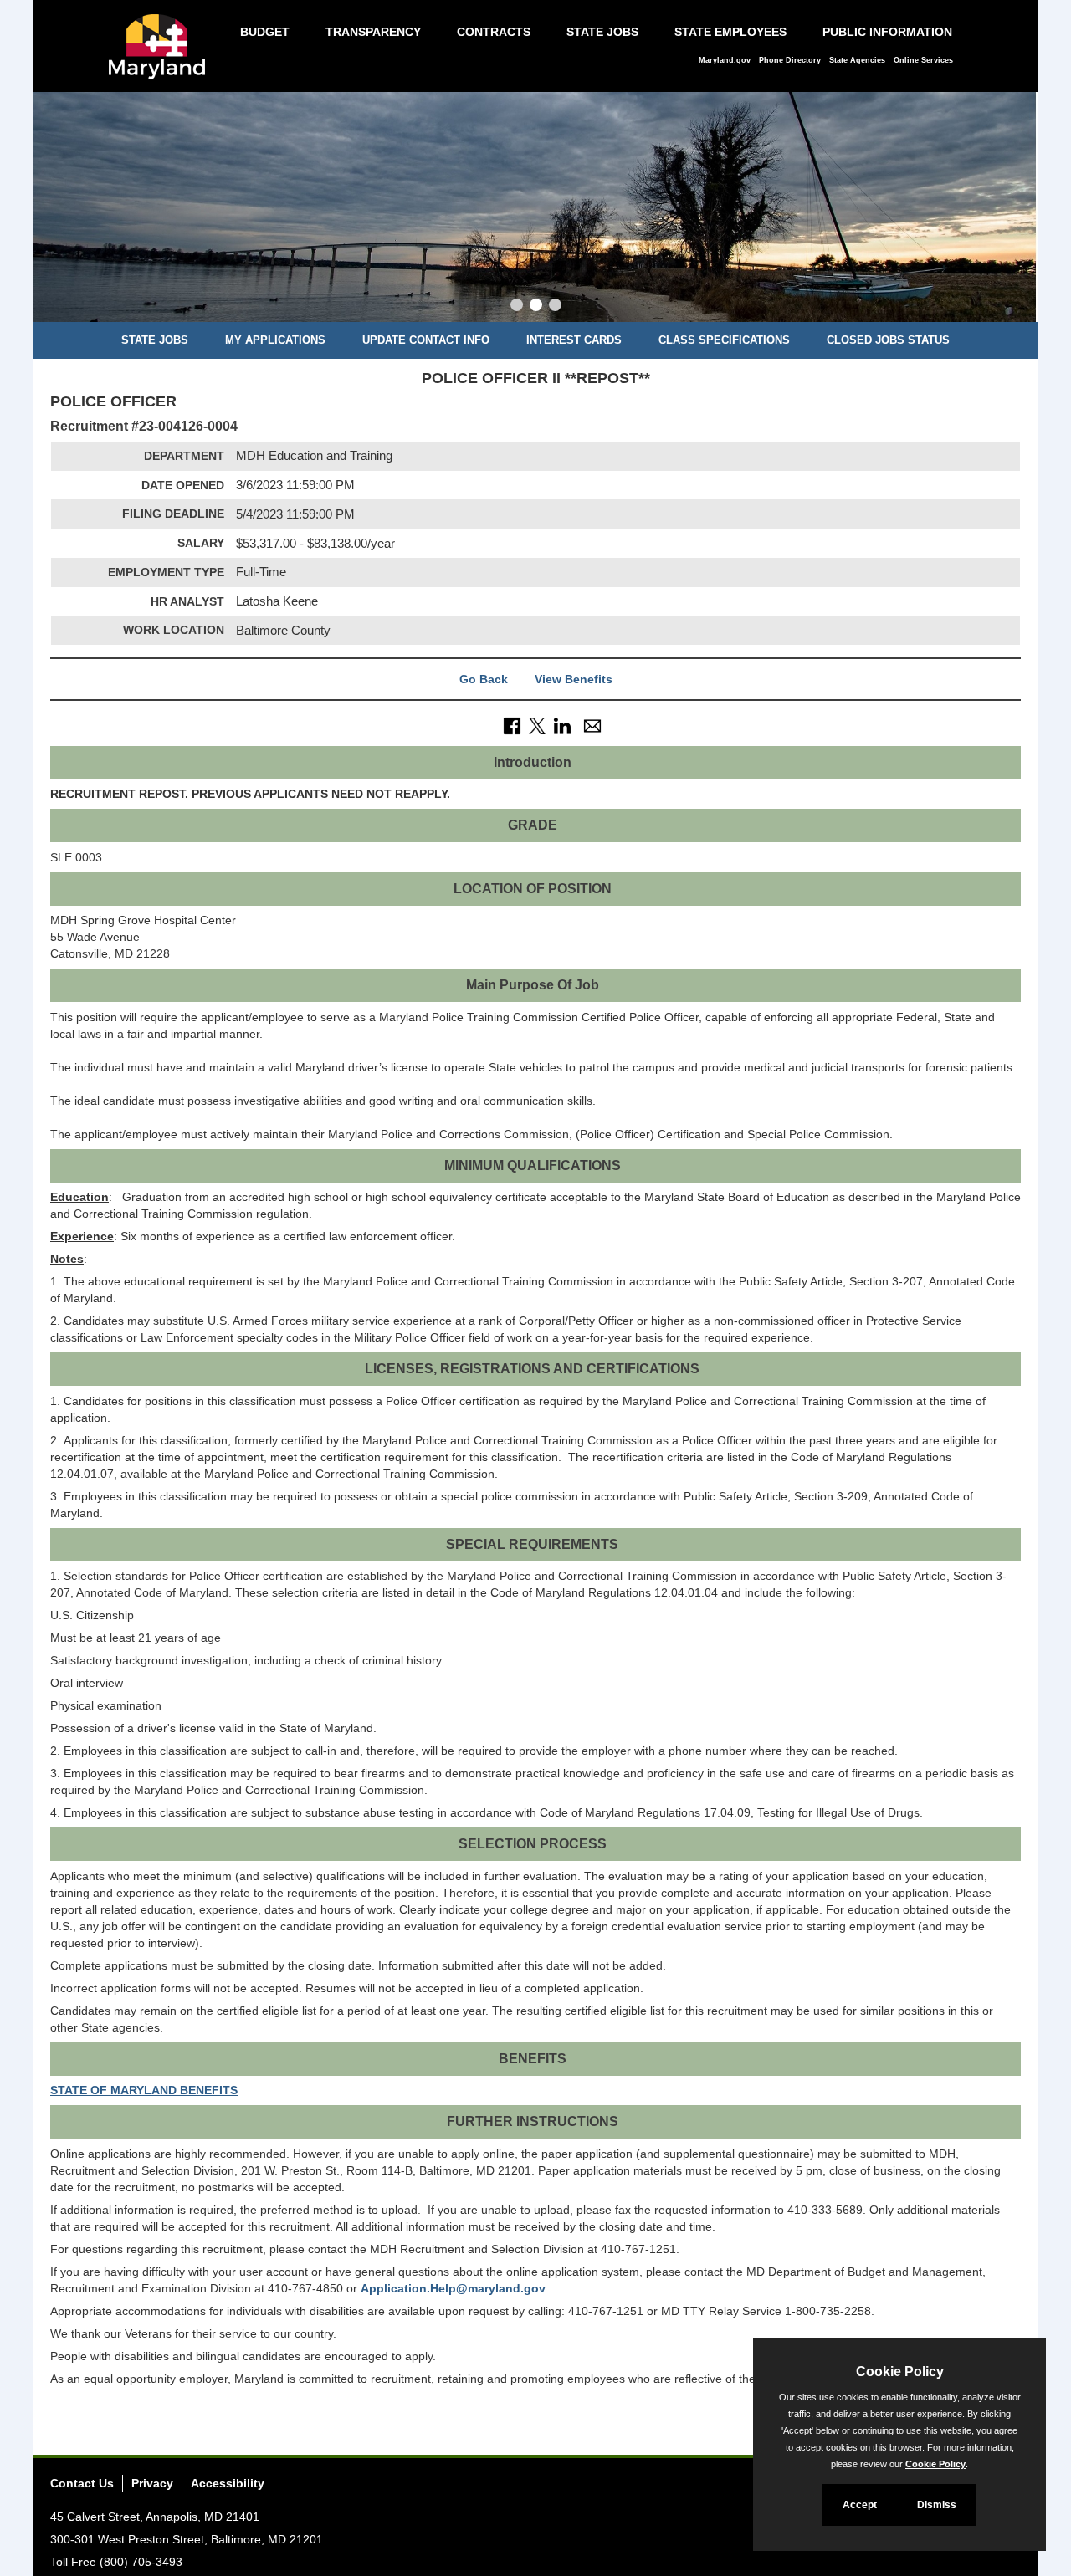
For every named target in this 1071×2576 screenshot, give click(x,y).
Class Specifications (724, 340)
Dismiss (937, 2505)
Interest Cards (574, 340)
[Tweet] (537, 725)
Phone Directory (790, 60)
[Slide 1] (517, 307)
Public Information (887, 32)
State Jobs (602, 32)
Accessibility (228, 2483)
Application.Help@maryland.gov (453, 2288)
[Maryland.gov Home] (161, 55)
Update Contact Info (426, 340)
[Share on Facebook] (512, 725)
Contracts (494, 32)
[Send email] (592, 725)
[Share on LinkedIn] (562, 725)
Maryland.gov (725, 60)
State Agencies (857, 60)
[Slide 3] (555, 307)
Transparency (373, 32)
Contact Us (82, 2483)
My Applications (275, 340)
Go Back (484, 679)
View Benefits (574, 679)
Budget (265, 32)
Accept (860, 2505)
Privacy (152, 2483)
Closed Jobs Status (888, 340)
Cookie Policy (935, 2464)
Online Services (923, 60)
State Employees (730, 32)
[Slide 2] (536, 307)
